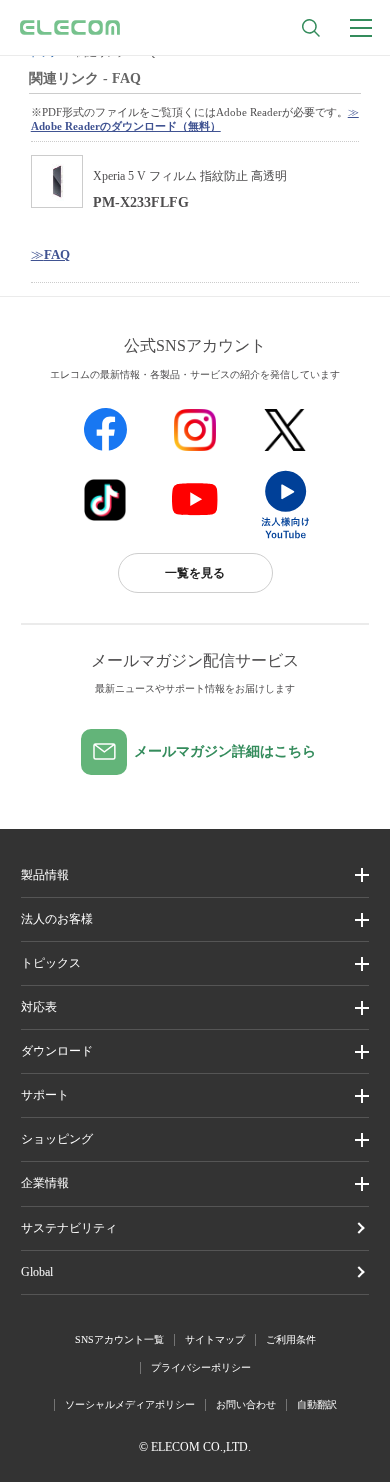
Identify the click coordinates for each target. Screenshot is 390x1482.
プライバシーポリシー (201, 1367)
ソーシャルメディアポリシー (130, 1404)
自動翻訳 (317, 1404)
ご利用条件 (291, 1339)
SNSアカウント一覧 (119, 1339)
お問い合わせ (246, 1404)
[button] (195, 963)
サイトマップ (215, 1339)
